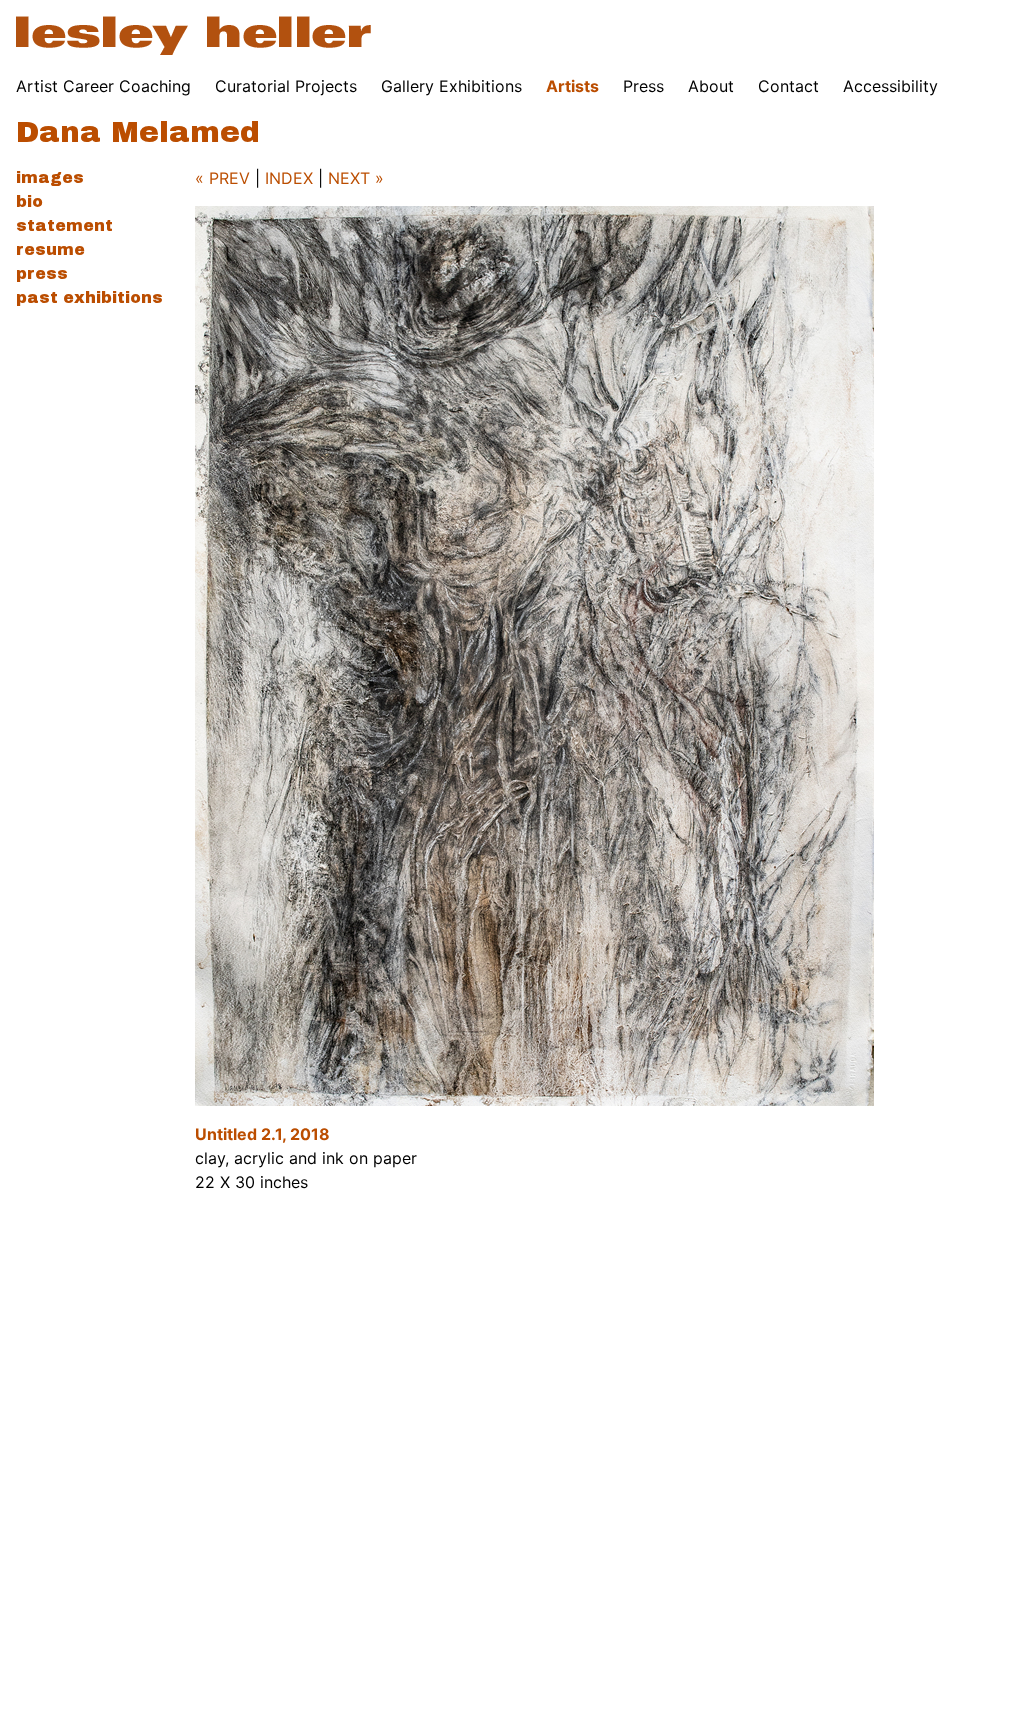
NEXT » (356, 178)
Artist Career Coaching (103, 86)
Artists (572, 86)
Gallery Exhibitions (451, 86)
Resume (50, 249)
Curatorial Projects (286, 86)
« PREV (222, 178)
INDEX (289, 178)
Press (643, 86)
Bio (29, 201)
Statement (64, 225)
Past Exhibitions (89, 297)
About (711, 86)
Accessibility (890, 86)
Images (50, 177)
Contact (788, 86)
